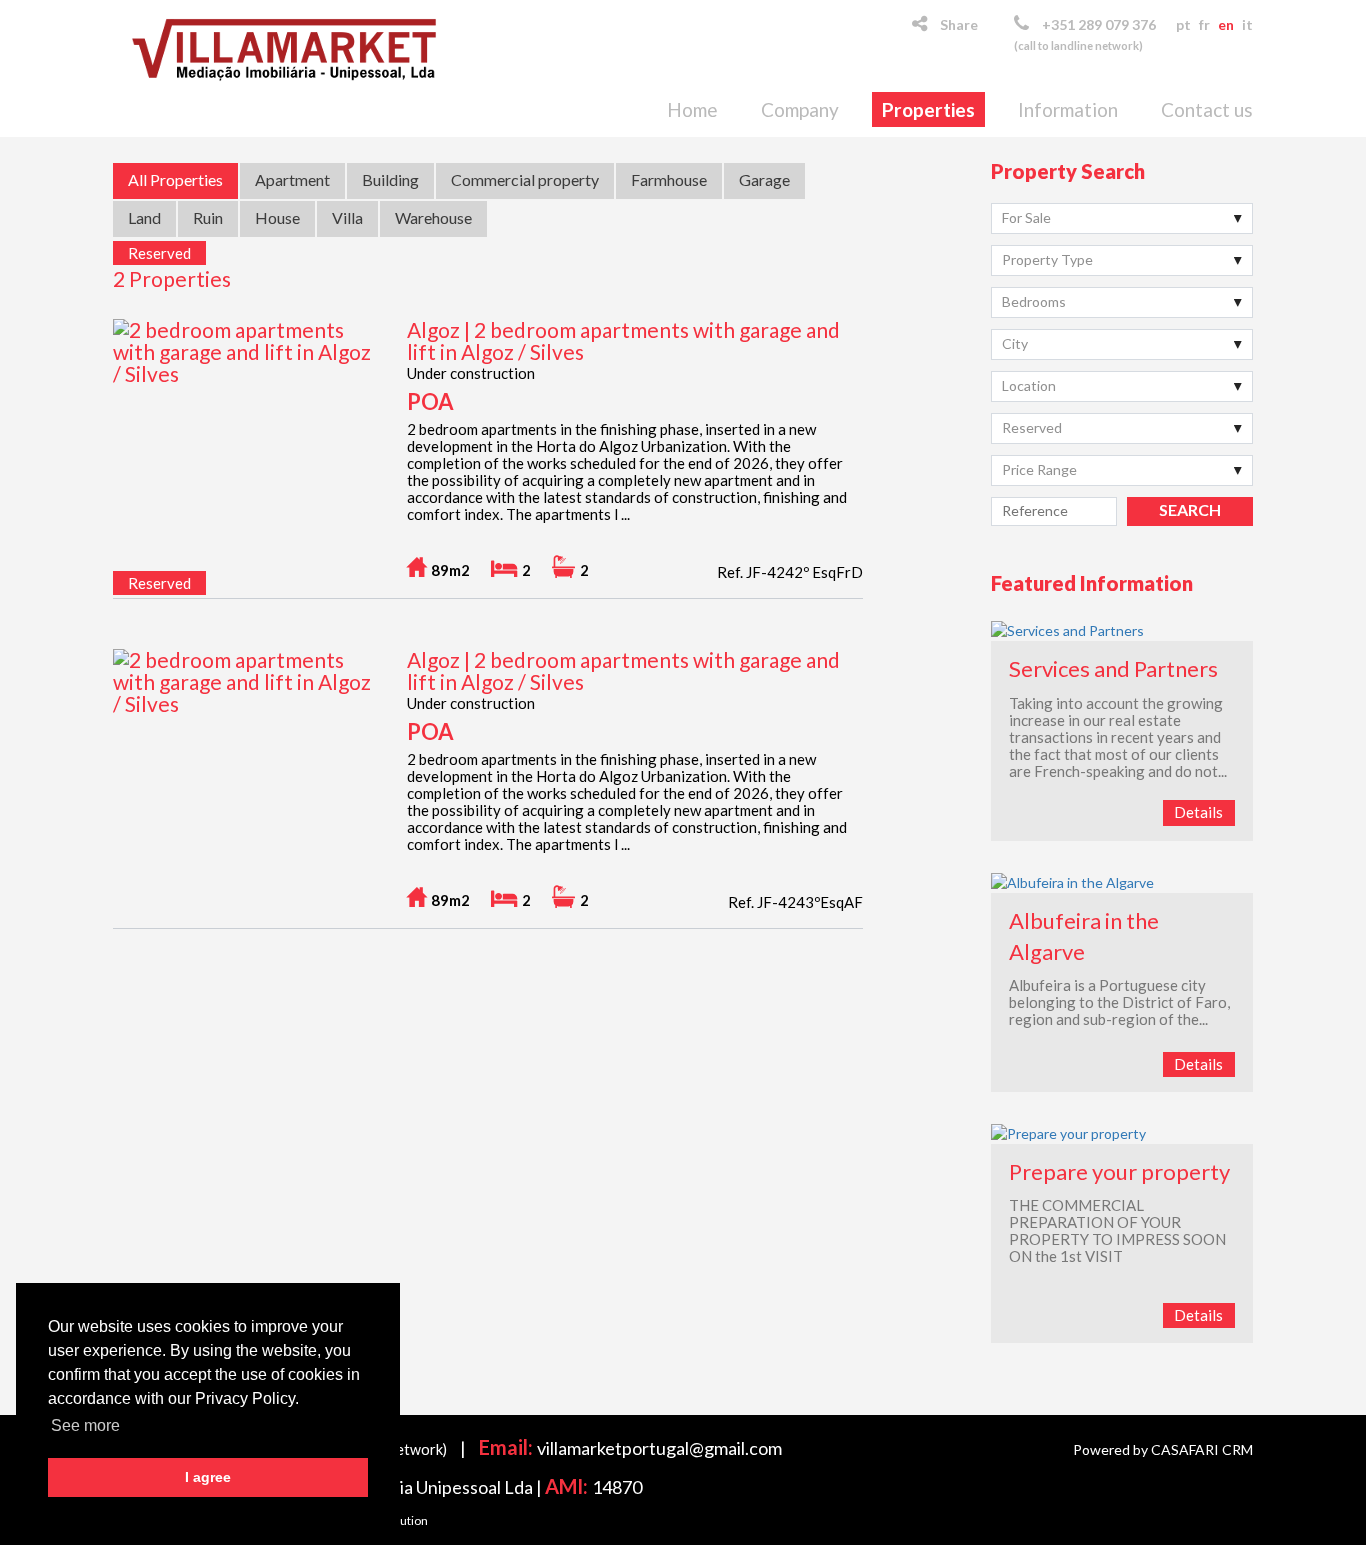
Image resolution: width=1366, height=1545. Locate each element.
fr (1204, 24)
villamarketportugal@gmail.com (659, 1448)
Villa (347, 217)
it (1247, 24)
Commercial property (525, 179)
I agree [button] (208, 1477)
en (1226, 24)
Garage (764, 179)
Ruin (208, 217)
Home (692, 109)
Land (144, 217)
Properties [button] (928, 109)
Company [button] (800, 109)
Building (390, 179)
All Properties (175, 179)
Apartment (292, 179)
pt (1183, 24)
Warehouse (433, 217)
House (277, 217)
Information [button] (1068, 109)
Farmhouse (669, 179)
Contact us (1207, 109)
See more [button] (85, 1425)
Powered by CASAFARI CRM (1163, 1449)
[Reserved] (244, 363)
